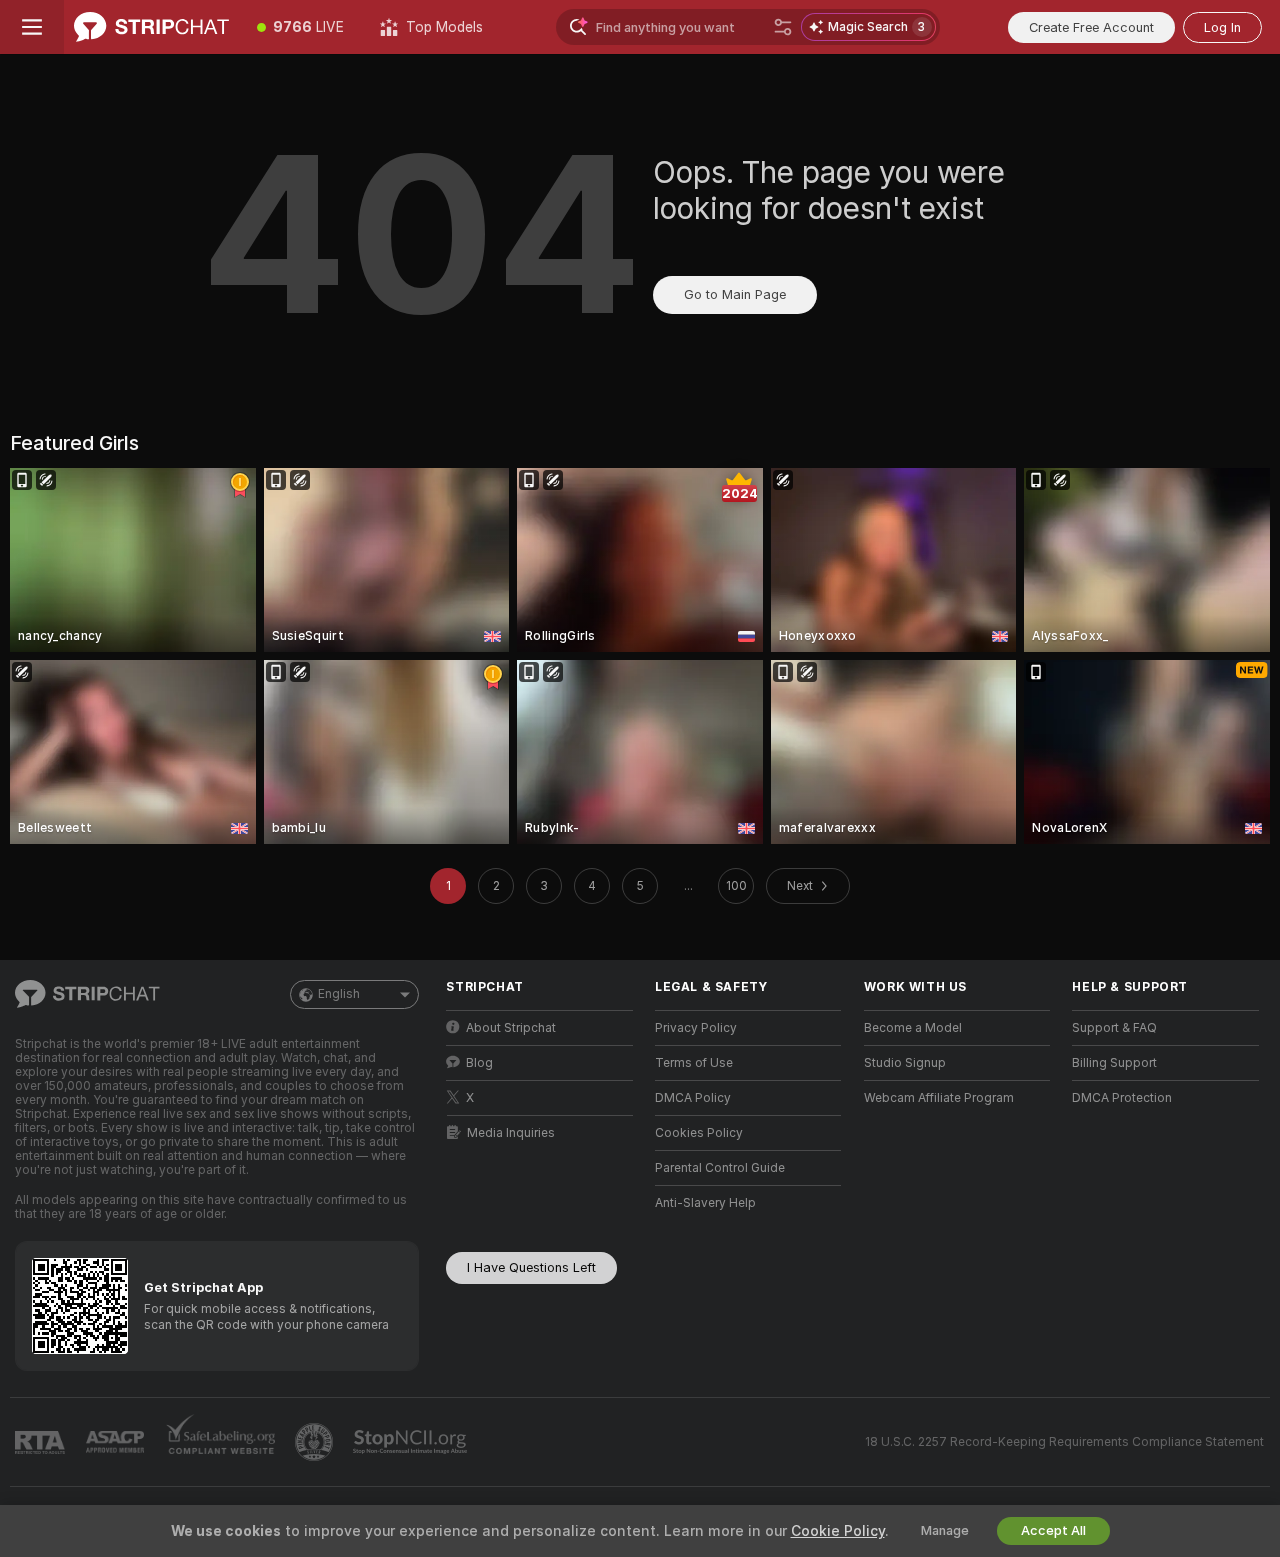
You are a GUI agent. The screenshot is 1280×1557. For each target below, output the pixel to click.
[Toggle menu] (32, 27)
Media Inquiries (511, 1133)
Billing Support (1114, 1063)
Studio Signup (905, 1063)
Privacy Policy (696, 1028)
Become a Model (913, 1028)
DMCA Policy (693, 1098)
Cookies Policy (699, 1133)
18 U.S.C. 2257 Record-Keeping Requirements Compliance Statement (1064, 1442)
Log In (1222, 27)
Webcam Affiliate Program (939, 1098)
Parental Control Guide (720, 1168)
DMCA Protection (1122, 1098)
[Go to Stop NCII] (412, 1442)
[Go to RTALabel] (42, 1442)
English (339, 994)
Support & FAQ (1114, 1028)
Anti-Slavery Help (705, 1203)
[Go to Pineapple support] (316, 1442)
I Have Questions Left (531, 1267)
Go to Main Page (735, 294)
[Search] (783, 27)
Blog (479, 1063)
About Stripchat (511, 1028)
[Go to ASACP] (117, 1442)
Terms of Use (694, 1063)
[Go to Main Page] (151, 27)
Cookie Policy (838, 1531)
